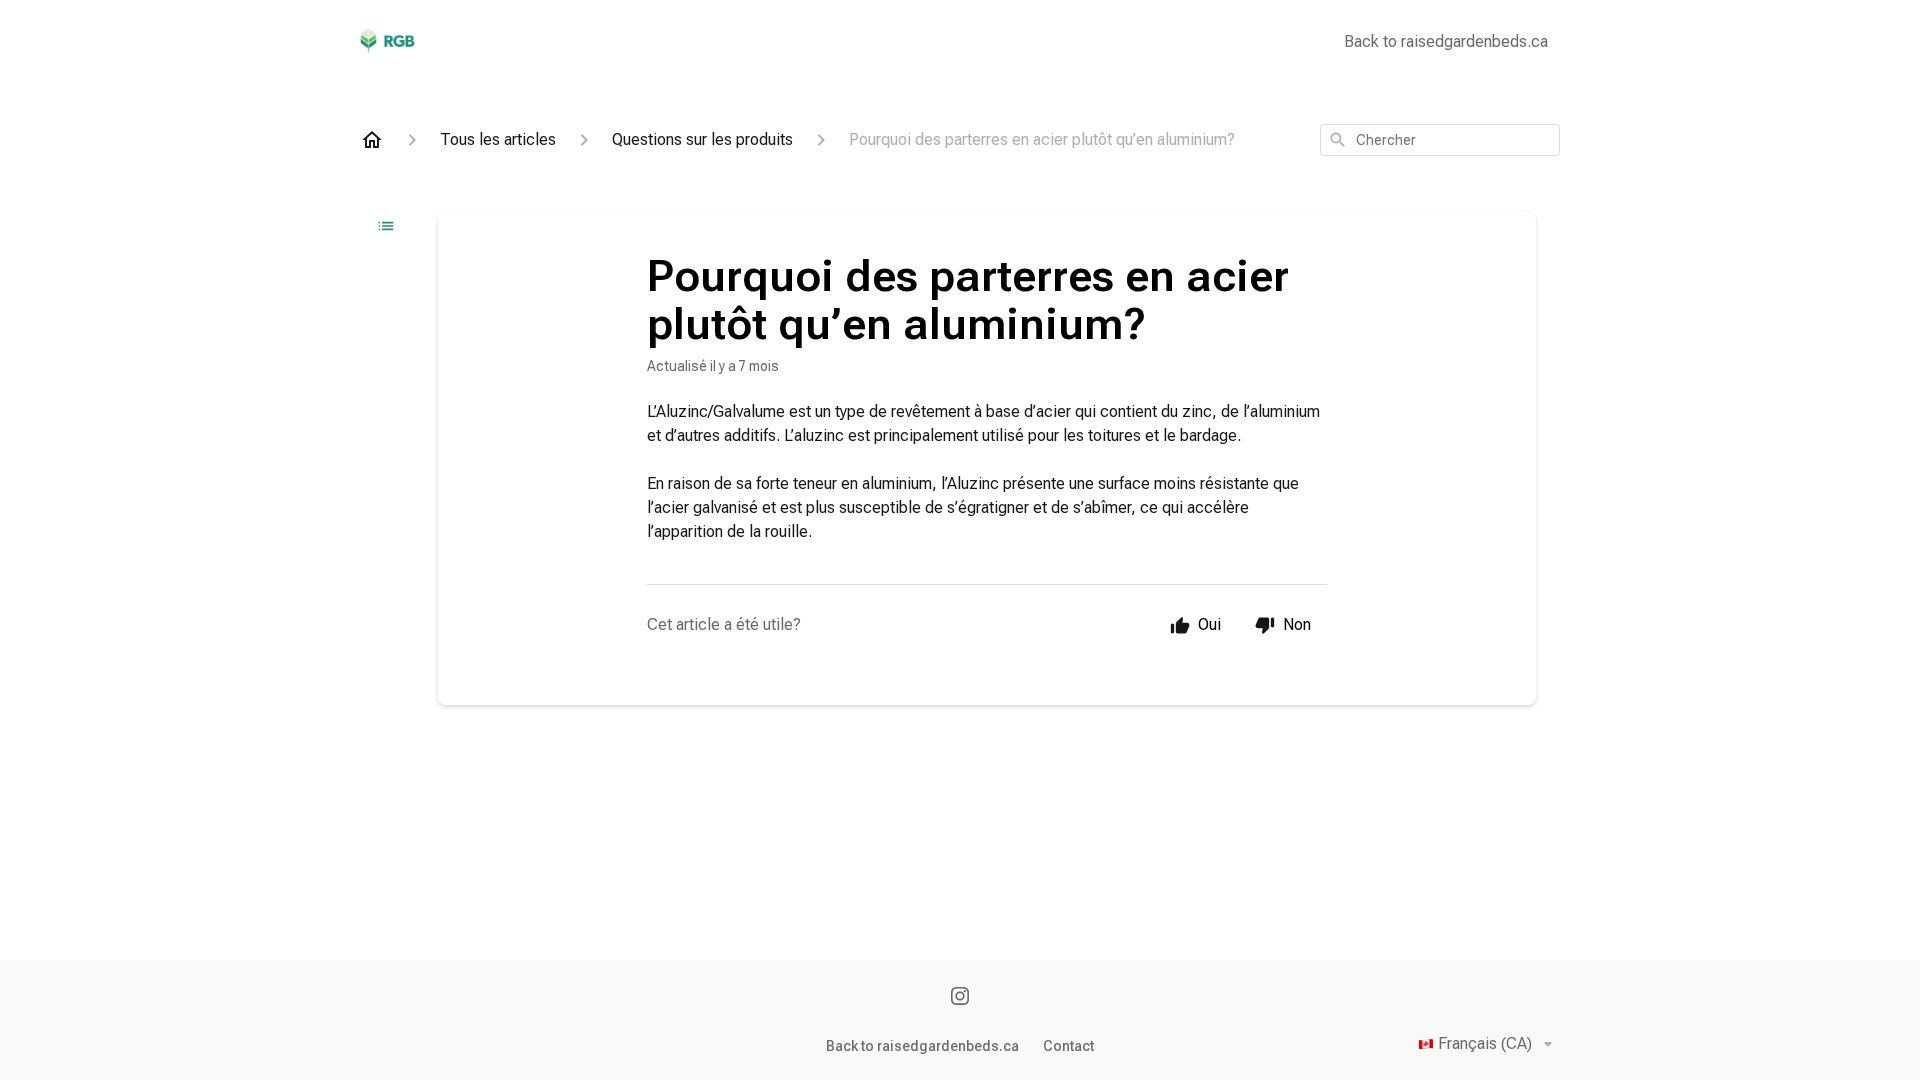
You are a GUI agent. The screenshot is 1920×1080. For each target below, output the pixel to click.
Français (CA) (1485, 1043)
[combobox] (1440, 140)
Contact (1068, 1046)
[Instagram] (960, 998)
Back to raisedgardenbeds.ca (1446, 41)
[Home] (372, 140)
